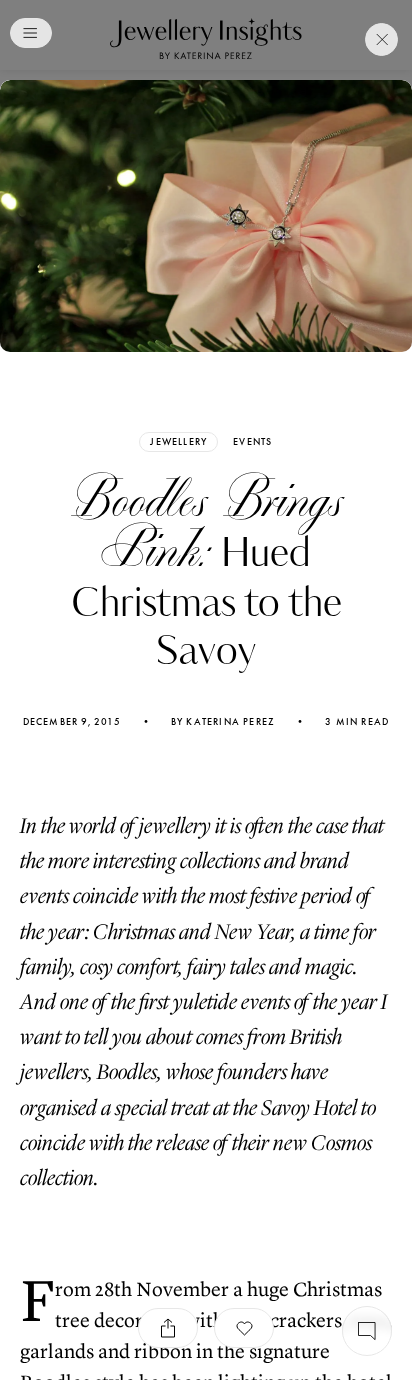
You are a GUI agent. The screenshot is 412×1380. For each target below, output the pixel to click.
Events (252, 442)
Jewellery (178, 441)
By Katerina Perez (223, 722)
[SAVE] (244, 1328)
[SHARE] (168, 1328)
